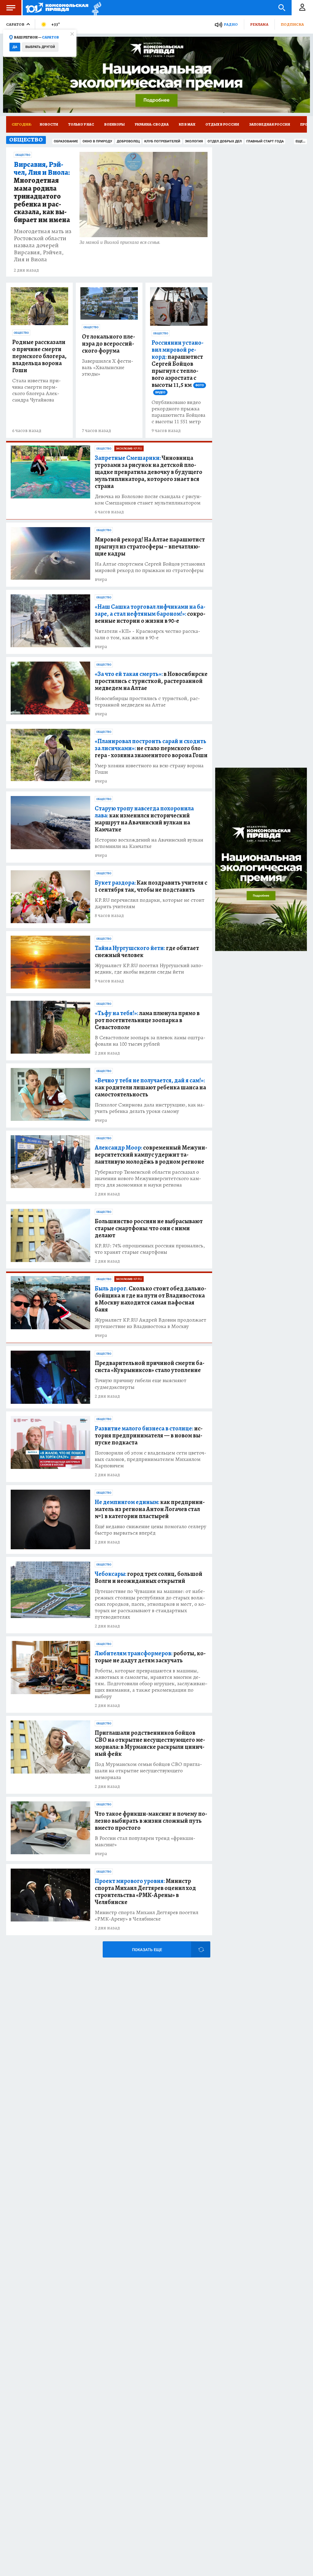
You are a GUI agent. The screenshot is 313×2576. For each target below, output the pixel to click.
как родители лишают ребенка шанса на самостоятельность (150, 1087)
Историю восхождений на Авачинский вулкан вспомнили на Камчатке (149, 843)
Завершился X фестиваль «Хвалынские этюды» (108, 367)
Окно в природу (97, 141)
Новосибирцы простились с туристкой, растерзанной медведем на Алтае (147, 702)
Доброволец (128, 141)
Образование (66, 141)
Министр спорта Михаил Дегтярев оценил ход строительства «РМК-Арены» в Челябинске (145, 1892)
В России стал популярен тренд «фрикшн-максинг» (145, 1841)
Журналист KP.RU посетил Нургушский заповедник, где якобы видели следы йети (149, 969)
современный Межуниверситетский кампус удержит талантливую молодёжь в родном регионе (151, 1155)
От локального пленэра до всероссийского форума (109, 344)
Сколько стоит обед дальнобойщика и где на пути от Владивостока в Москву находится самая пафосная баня (151, 1299)
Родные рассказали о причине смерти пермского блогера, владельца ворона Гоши (39, 356)
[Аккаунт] (302, 8)
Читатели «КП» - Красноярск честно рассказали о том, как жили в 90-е (147, 634)
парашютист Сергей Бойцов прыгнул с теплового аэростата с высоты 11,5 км (178, 367)
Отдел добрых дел (225, 141)
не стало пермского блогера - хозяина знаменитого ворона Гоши (151, 748)
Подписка (292, 24)
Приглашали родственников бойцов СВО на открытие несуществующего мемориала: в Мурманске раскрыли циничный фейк (150, 1743)
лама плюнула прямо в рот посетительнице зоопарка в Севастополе (147, 1020)
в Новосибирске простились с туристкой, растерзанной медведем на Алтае (151, 681)
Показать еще (147, 1950)
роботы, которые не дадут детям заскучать (150, 1657)
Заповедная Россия (270, 124)
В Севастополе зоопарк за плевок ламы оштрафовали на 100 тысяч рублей (150, 1041)
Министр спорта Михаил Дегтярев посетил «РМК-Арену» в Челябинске (147, 1916)
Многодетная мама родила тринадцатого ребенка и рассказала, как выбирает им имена (42, 192)
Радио (231, 24)
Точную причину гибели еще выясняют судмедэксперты (141, 1384)
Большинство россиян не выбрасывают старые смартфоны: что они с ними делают (149, 1228)
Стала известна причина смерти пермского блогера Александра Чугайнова (37, 390)
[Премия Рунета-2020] (95, 8)
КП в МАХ (187, 124)
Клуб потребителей (162, 141)
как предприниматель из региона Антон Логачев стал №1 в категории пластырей (150, 1509)
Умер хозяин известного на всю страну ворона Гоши (149, 769)
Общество (23, 155)
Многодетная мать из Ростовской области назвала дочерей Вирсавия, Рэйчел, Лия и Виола (42, 245)
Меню (11, 8)
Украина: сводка (152, 124)
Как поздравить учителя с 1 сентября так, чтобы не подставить (151, 886)
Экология (194, 141)
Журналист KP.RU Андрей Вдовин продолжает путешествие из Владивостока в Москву (151, 1323)
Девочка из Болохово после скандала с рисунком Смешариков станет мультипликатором (148, 500)
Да (15, 47)
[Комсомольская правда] (57, 8)
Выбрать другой (40, 47)
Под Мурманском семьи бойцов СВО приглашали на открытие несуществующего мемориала (148, 1771)
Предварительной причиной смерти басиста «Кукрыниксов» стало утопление (150, 1367)
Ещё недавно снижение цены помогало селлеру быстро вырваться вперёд (151, 1530)
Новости (49, 124)
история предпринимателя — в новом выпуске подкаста (149, 1435)
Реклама (259, 24)
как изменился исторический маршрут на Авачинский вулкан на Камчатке (144, 819)
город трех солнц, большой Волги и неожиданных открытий (149, 1577)
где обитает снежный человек (147, 952)
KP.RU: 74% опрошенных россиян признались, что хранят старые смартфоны (150, 1249)
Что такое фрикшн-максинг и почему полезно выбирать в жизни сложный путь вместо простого (151, 1821)
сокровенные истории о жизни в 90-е (150, 614)
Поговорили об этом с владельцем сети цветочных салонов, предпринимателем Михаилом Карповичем (151, 1459)
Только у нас (81, 124)
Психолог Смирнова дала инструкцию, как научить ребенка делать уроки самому (150, 1108)
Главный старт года (265, 141)
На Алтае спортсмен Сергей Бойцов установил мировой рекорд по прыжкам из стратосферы (150, 567)
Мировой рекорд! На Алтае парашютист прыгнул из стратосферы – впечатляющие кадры (150, 547)
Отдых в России (222, 124)
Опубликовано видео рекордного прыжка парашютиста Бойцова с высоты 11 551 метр (179, 412)
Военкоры (114, 124)
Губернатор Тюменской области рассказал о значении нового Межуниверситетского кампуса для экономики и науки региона (148, 1178)
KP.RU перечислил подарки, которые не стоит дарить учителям (150, 903)
